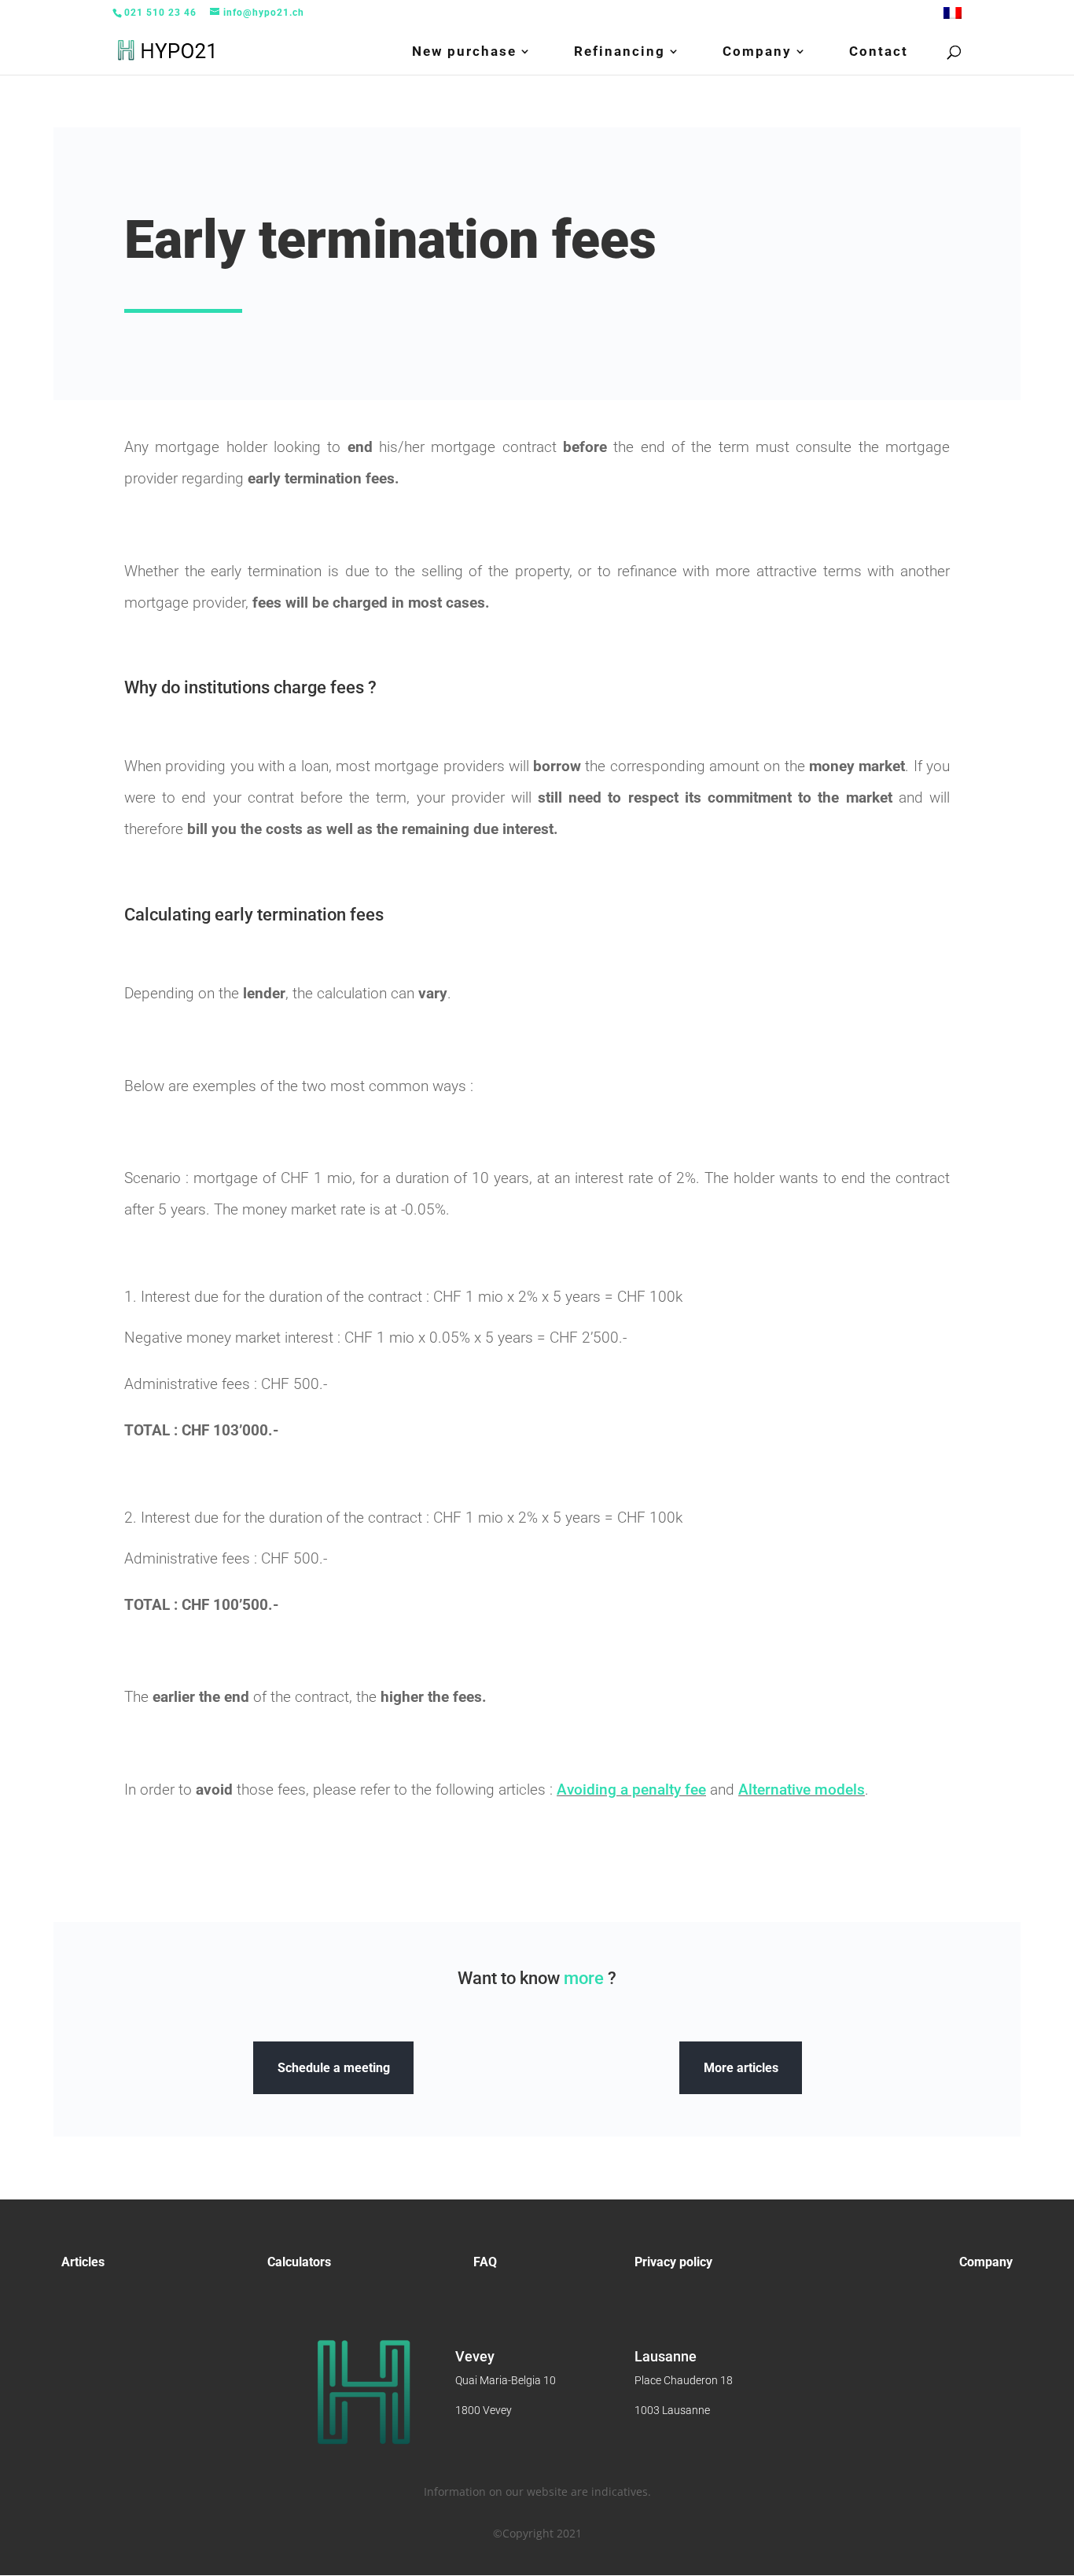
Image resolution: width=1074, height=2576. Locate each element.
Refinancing (620, 52)
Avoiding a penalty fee (631, 1790)
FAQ (485, 2262)
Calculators (299, 2262)
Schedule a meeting (334, 2068)
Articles (83, 2262)
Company (757, 52)
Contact (879, 52)
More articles (741, 2068)
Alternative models (802, 1790)
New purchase (464, 52)
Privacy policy (673, 2262)
